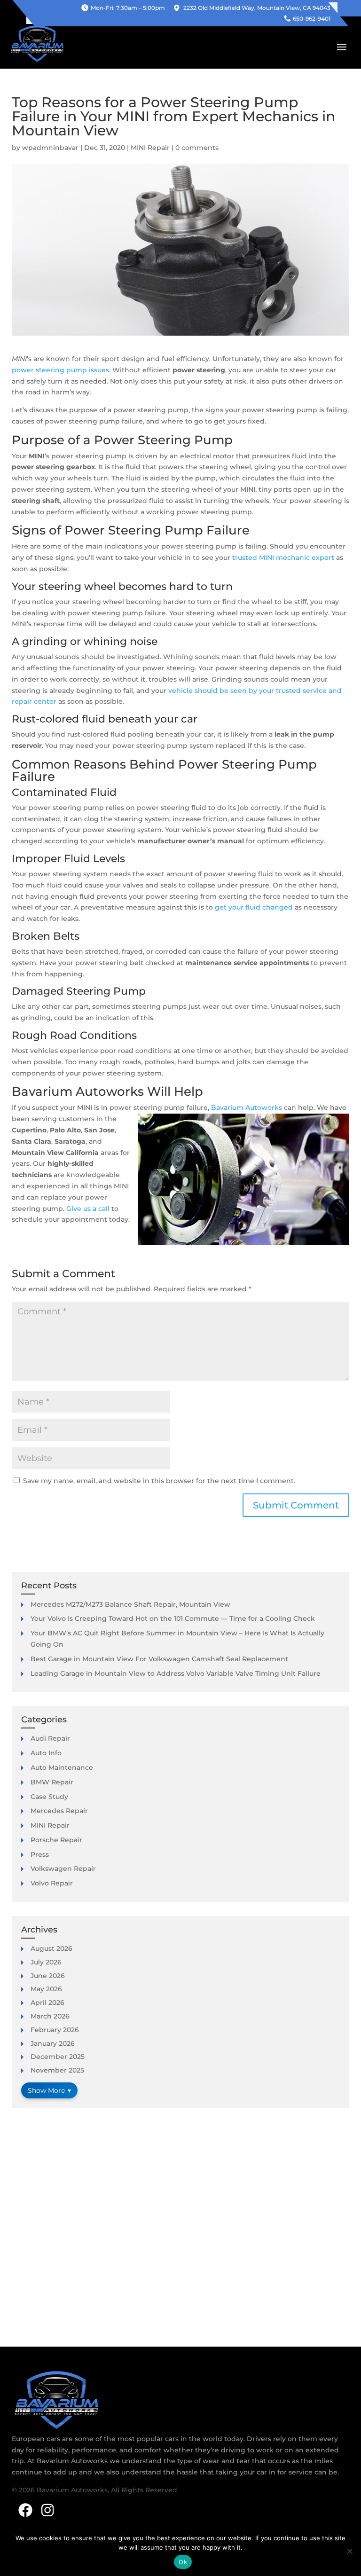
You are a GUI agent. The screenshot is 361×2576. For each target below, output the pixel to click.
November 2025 (57, 2070)
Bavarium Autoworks (247, 1107)
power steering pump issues (60, 370)
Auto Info (46, 1753)
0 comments (197, 148)
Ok (183, 2562)
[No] (349, 2551)
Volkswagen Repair (63, 1869)
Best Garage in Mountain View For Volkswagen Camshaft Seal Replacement (159, 1659)
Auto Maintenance (62, 1767)
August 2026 (51, 1948)
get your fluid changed (254, 907)
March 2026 (50, 2016)
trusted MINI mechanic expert (283, 558)
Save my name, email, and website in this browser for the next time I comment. (159, 1481)
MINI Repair (150, 148)
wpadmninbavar (50, 148)
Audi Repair (50, 1738)
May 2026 (46, 1989)
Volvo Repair (52, 1883)
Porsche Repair (56, 1840)
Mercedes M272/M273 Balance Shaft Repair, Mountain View (130, 1604)
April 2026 (47, 2003)
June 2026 (48, 1976)
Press (40, 1854)
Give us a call (88, 1209)
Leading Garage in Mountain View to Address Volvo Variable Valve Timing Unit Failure (176, 1673)
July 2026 (46, 1962)
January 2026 (53, 2043)
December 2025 (58, 2057)
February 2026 (55, 2030)
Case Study (49, 1797)
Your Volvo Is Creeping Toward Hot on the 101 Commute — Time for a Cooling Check (173, 1618)
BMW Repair (52, 1782)
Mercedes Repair (59, 1811)
